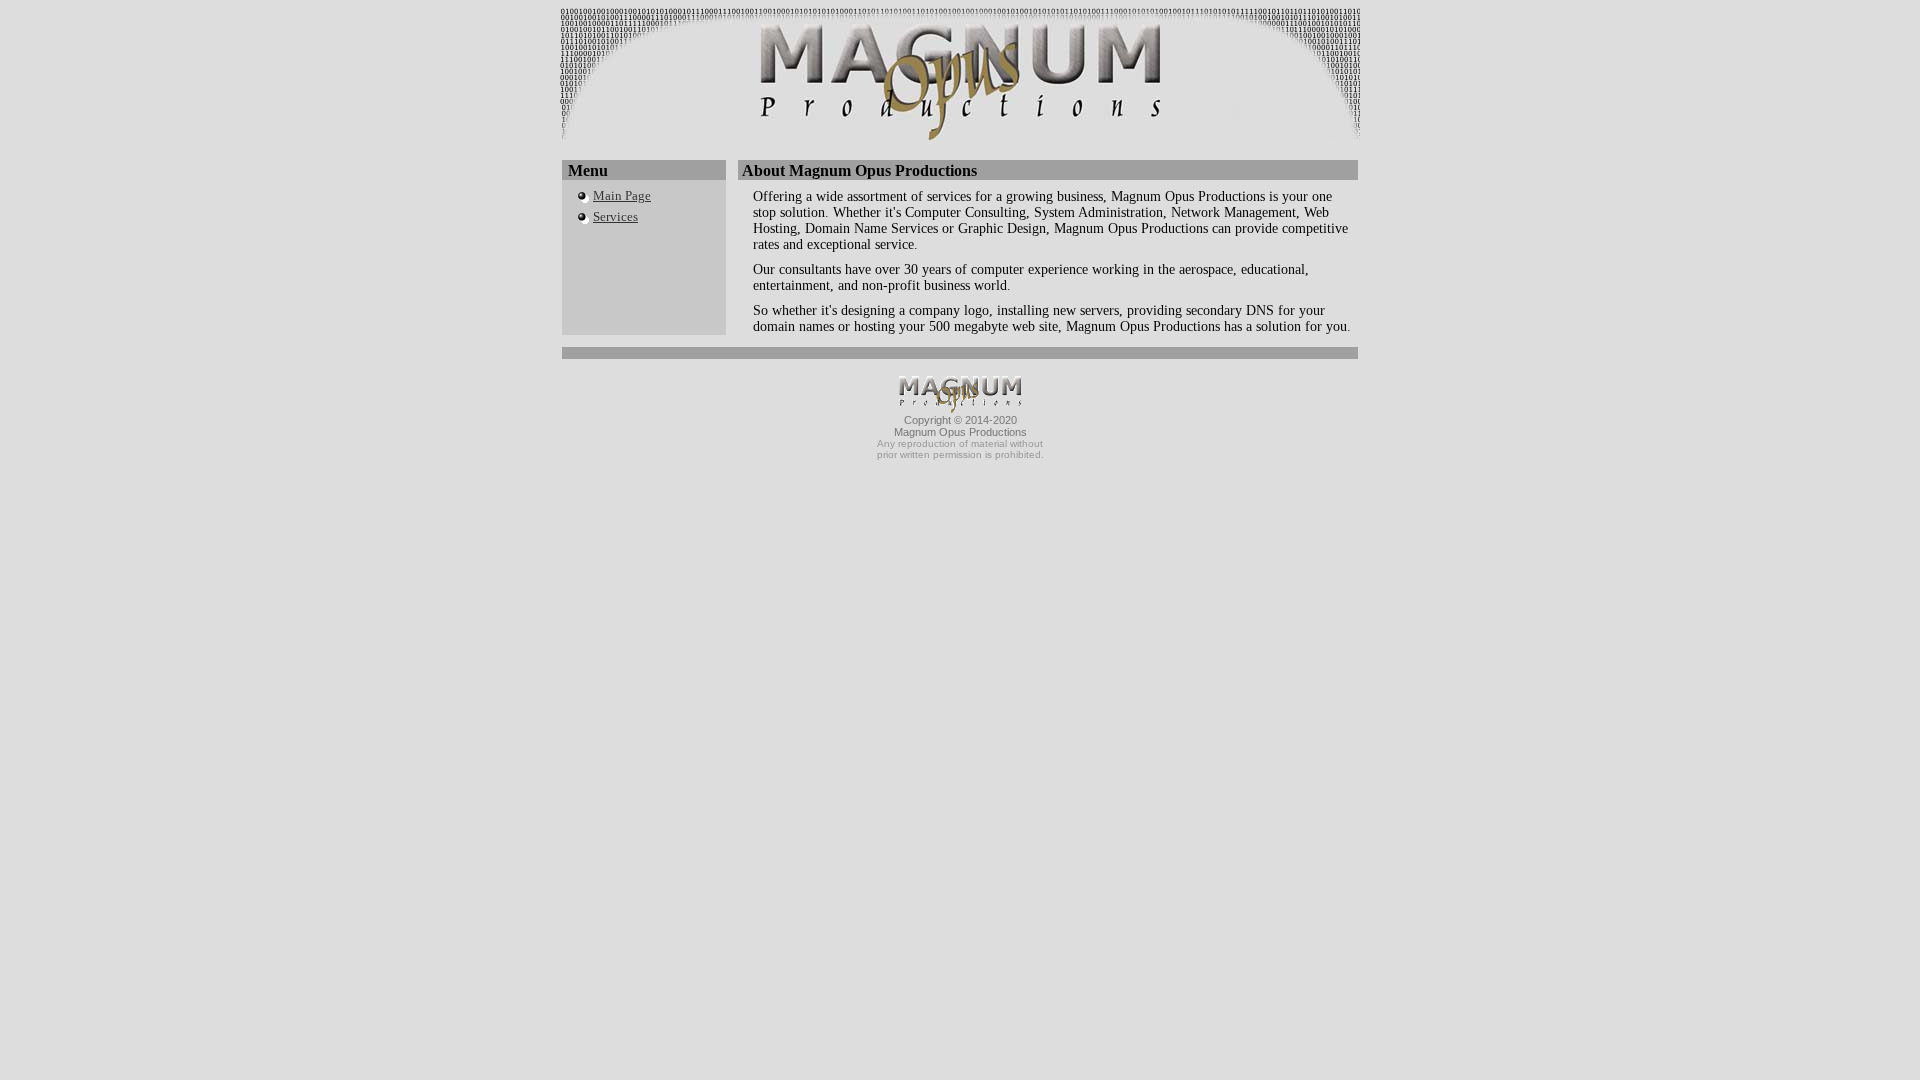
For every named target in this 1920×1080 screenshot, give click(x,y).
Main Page (622, 195)
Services (615, 216)
